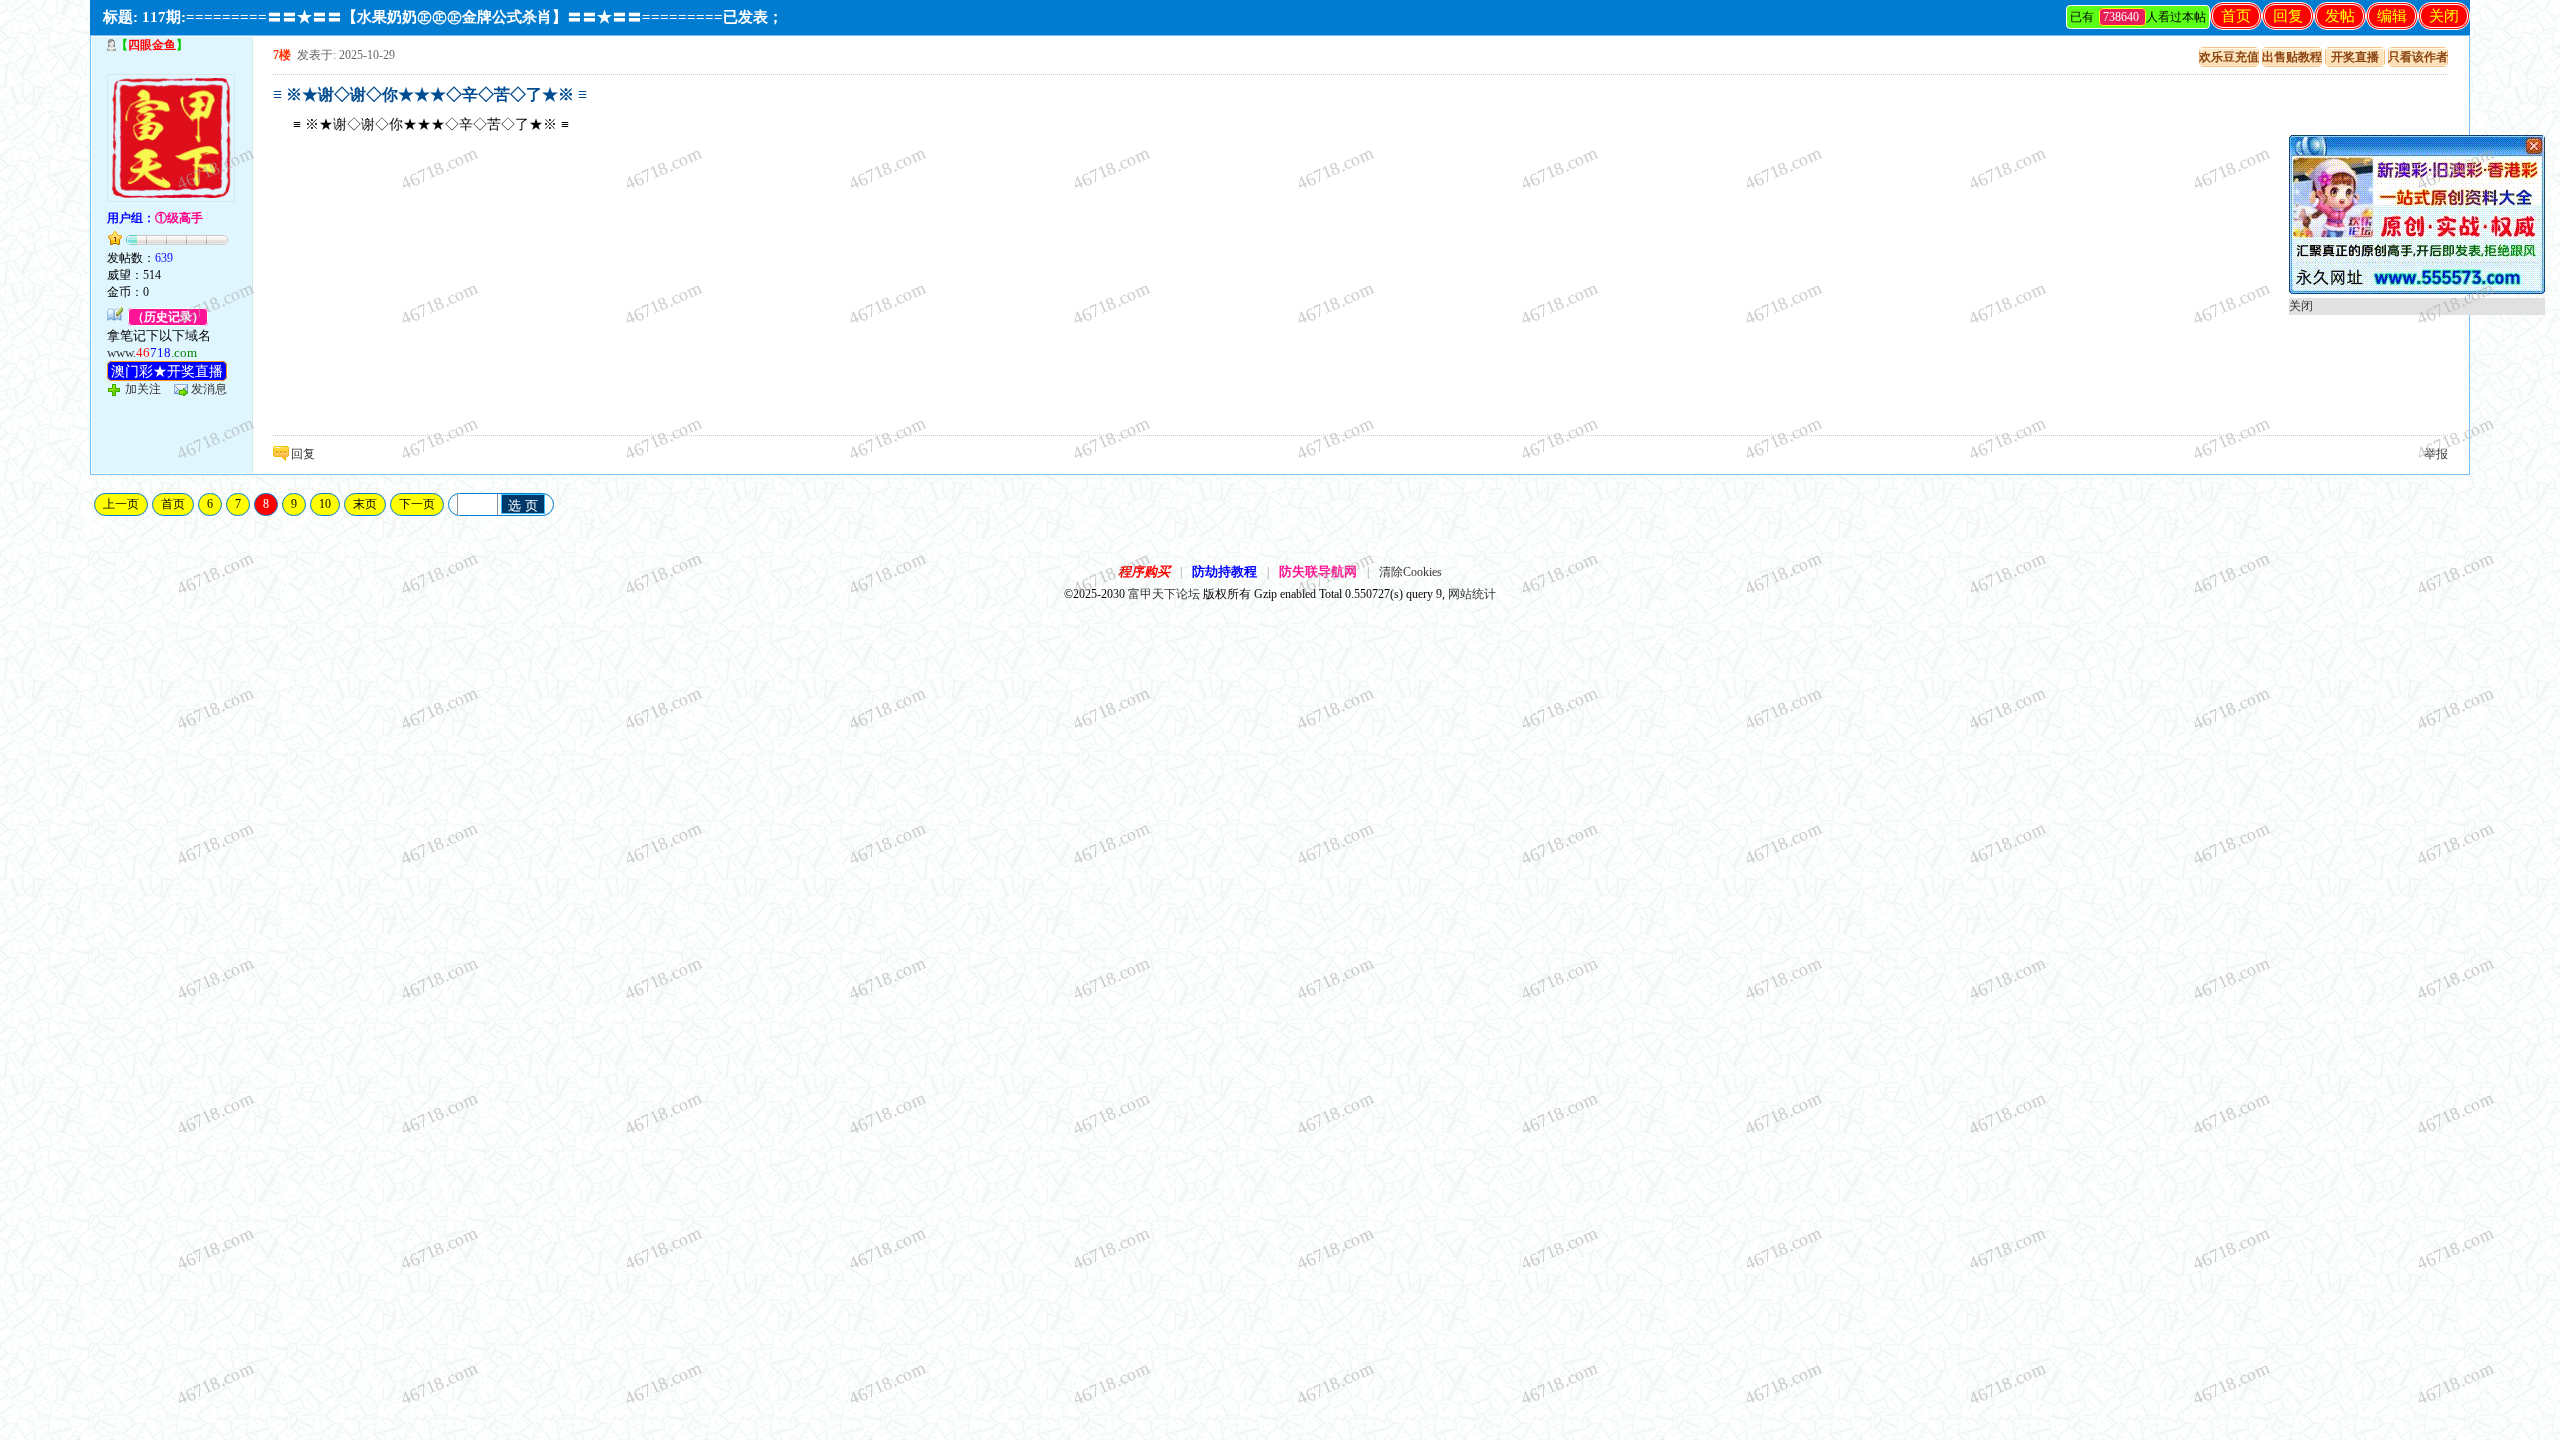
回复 (2288, 16)
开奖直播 (2355, 57)
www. (152, 352)
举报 (2436, 454)
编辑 (2392, 16)
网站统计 (1472, 594)
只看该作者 (2418, 57)
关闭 (2444, 16)
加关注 (143, 389)
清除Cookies (1410, 572)
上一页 (121, 504)
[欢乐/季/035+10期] (2417, 290)
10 (325, 504)
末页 (365, 504)
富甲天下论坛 (1164, 594)
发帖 (2340, 16)
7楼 (282, 55)
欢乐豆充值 (2229, 57)
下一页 (417, 504)
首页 (2236, 16)
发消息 (209, 389)
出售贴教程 (2292, 57)
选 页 (523, 505)
